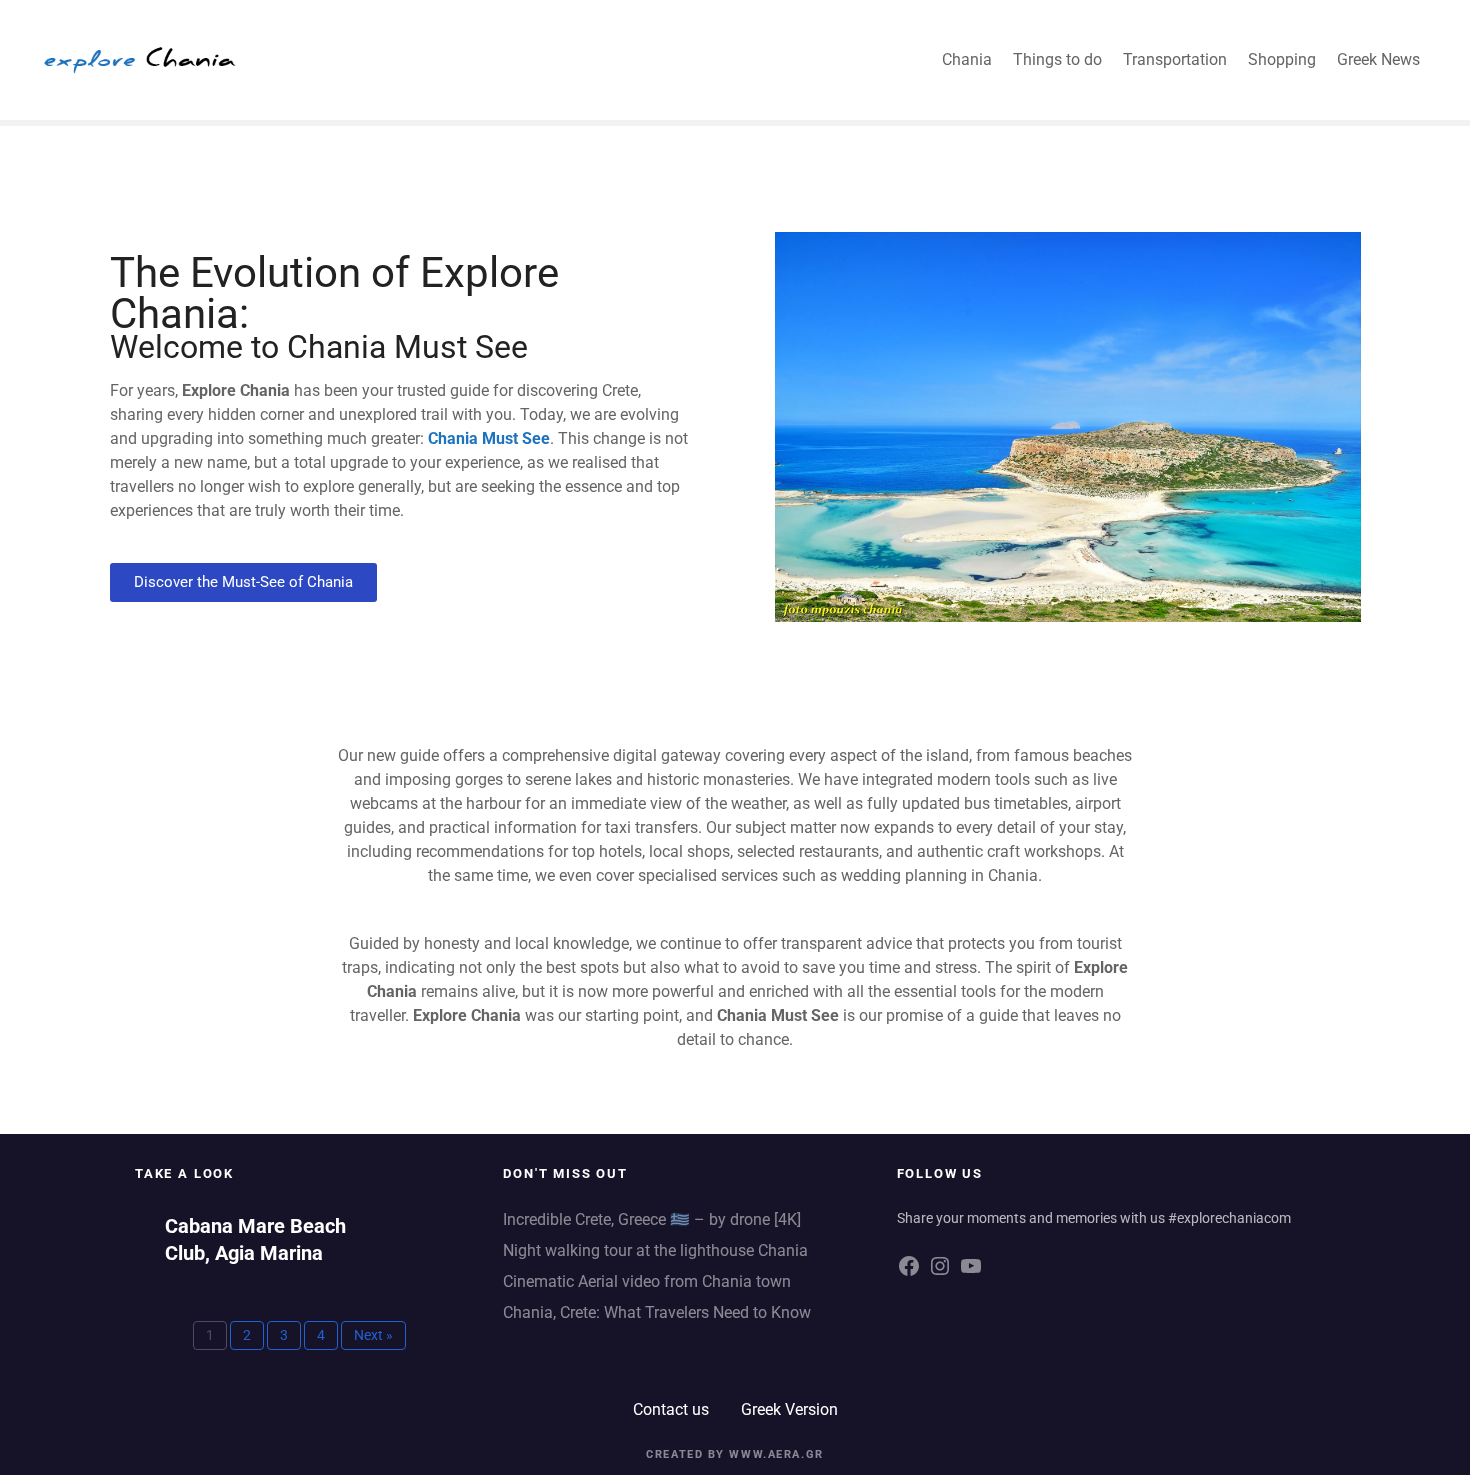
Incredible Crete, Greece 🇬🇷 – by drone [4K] (652, 1219)
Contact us (671, 1409)
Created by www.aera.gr (735, 1454)
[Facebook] (909, 1273)
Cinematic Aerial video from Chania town (647, 1281)
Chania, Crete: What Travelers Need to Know (657, 1312)
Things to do (1057, 59)
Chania (967, 59)
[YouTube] (971, 1273)
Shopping (1282, 59)
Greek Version (789, 1409)
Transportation (1175, 59)
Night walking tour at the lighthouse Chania (657, 1250)
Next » (373, 1335)
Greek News (1378, 59)
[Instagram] (940, 1273)
